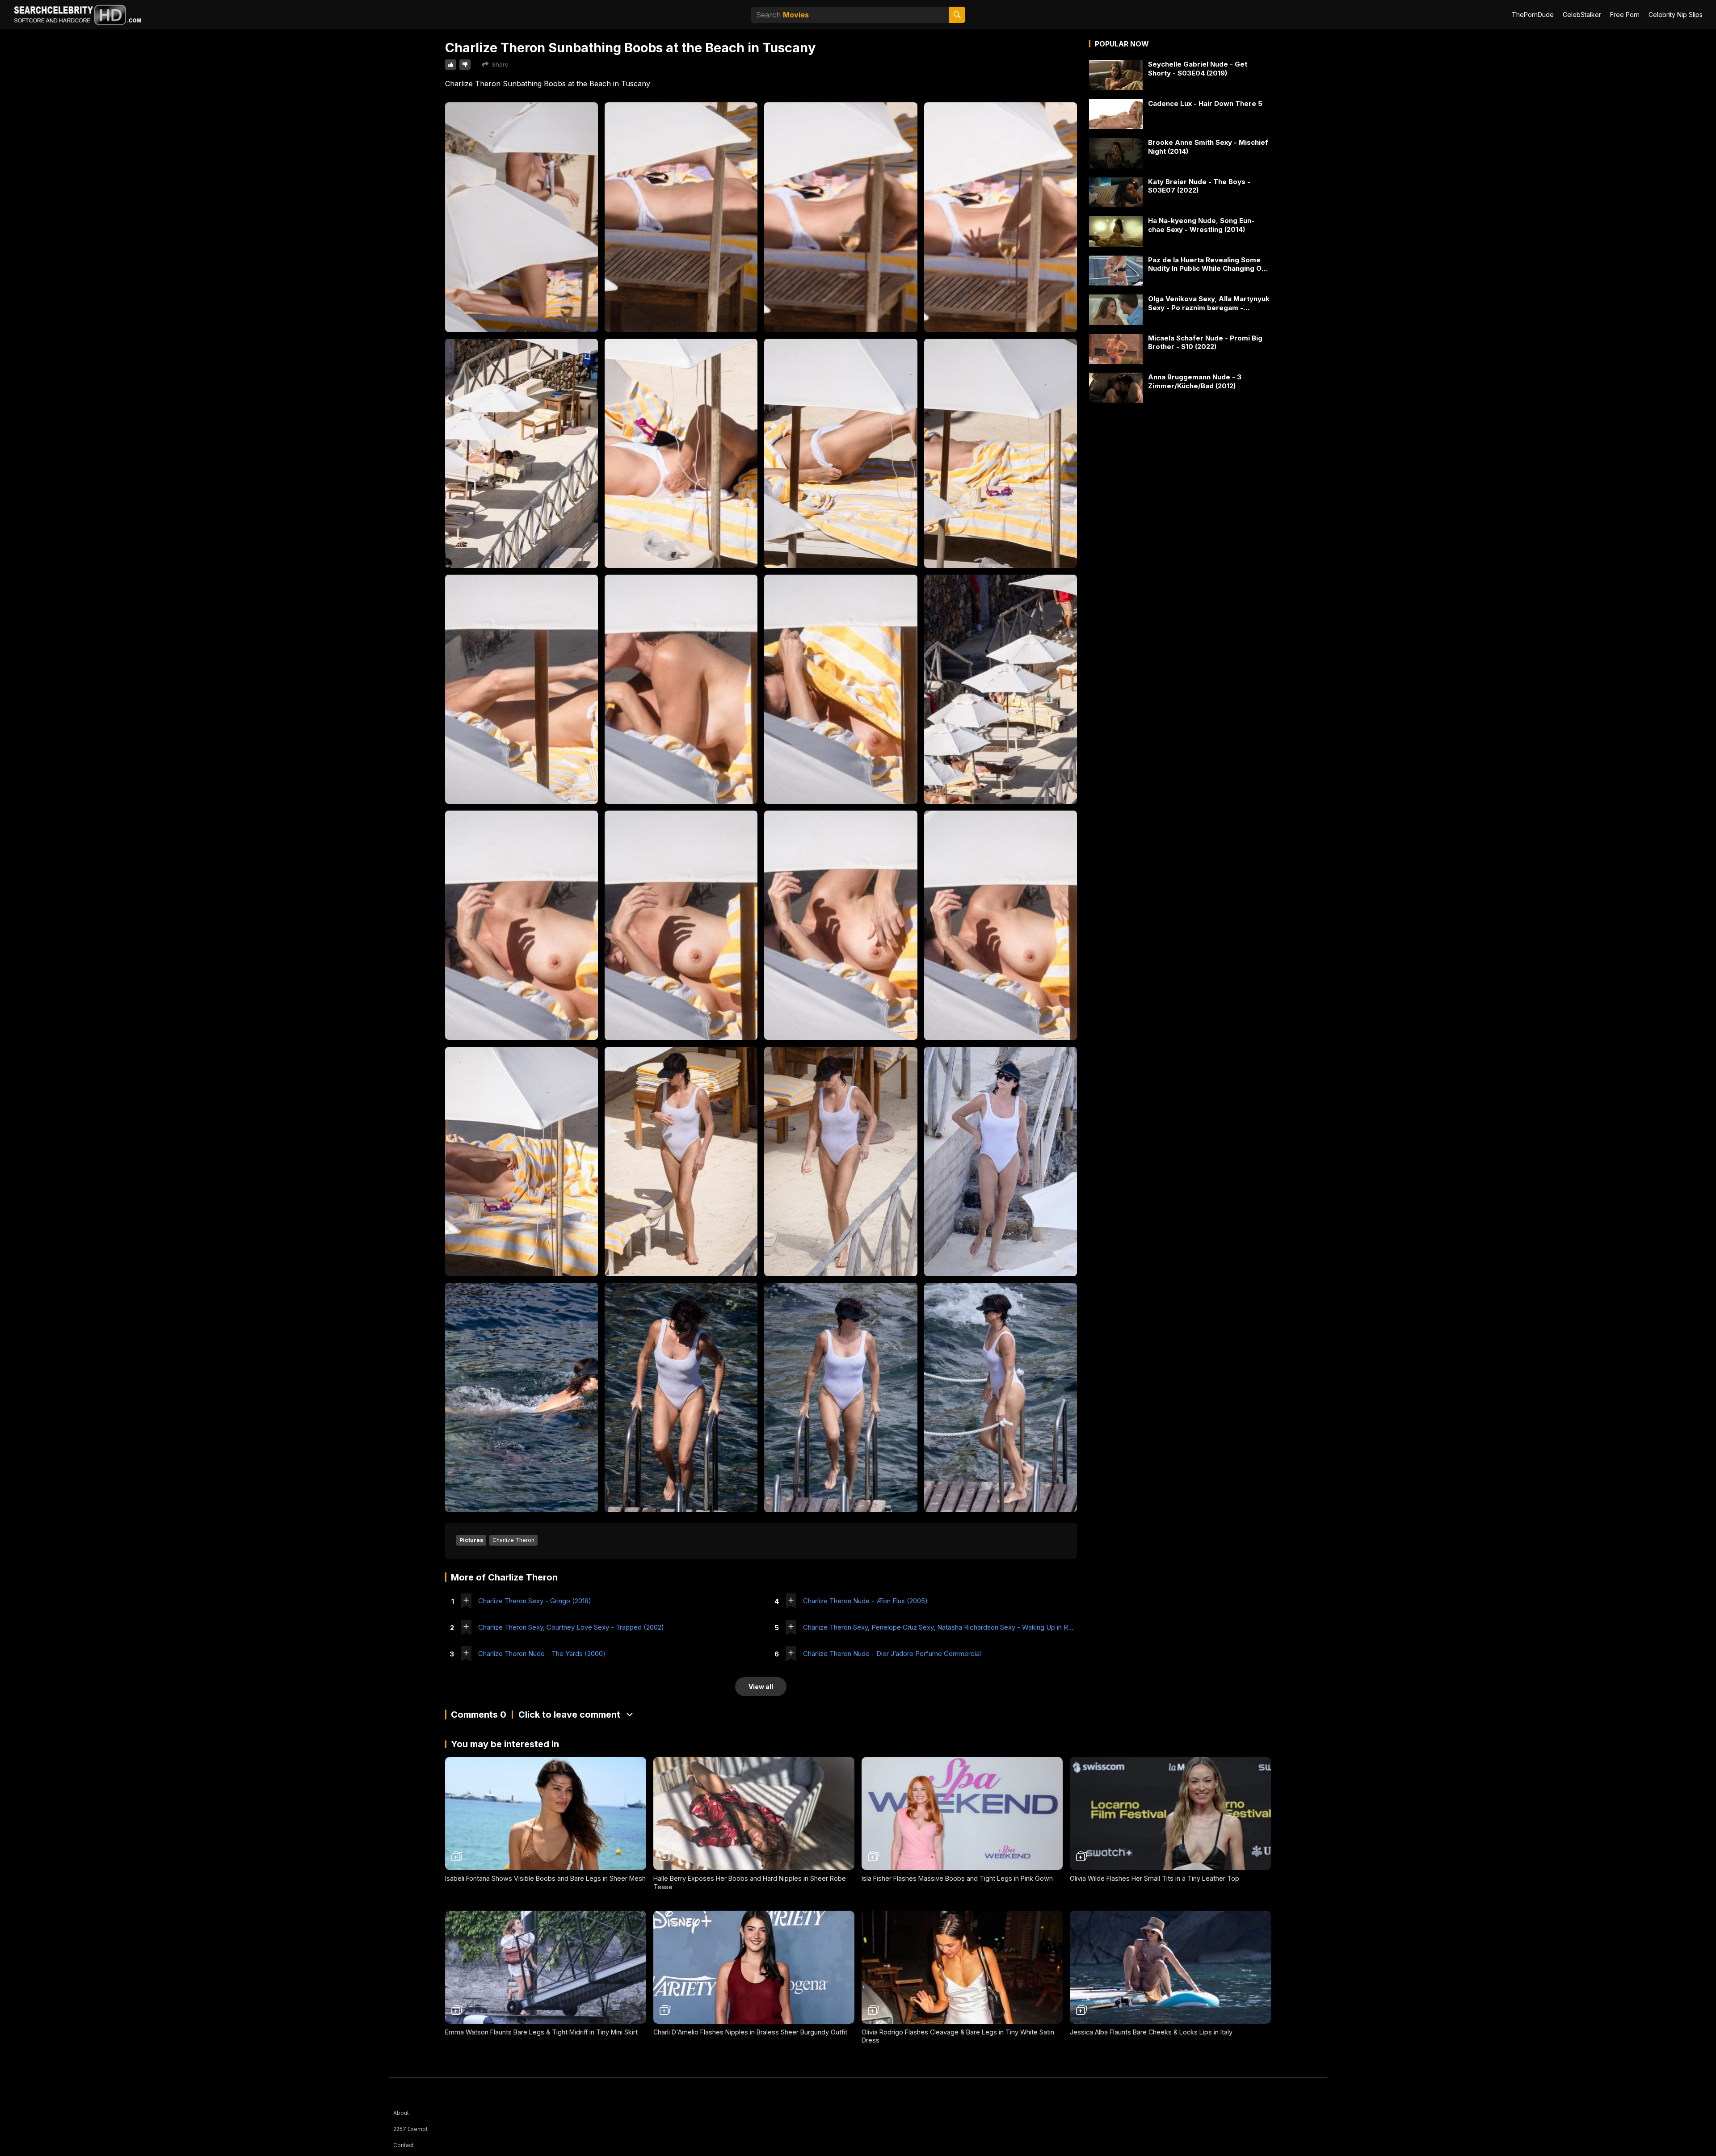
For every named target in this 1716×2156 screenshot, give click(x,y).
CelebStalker (1582, 15)
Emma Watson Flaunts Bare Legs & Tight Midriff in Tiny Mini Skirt (541, 2032)
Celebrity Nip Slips (1676, 15)
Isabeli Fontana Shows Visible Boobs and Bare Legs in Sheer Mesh (545, 1878)
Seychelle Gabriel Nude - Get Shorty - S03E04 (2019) (1198, 69)
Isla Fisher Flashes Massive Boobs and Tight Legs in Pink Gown (957, 1878)
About (401, 2113)
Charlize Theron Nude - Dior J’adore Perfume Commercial (892, 1654)
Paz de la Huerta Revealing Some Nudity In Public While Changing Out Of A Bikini (1208, 264)
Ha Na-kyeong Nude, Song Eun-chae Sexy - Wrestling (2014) (1201, 225)
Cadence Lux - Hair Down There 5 (1205, 103)
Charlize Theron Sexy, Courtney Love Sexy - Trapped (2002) (571, 1627)
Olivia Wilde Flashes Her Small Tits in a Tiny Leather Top (1155, 1878)
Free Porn (1625, 15)
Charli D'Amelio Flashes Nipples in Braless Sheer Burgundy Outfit (750, 2032)
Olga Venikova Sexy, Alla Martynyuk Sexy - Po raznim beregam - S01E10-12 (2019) (1209, 303)
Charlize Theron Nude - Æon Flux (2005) (865, 1601)
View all (761, 1687)
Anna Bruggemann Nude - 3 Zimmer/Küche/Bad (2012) (1195, 381)
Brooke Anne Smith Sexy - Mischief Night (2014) (1208, 147)
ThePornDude (1533, 15)
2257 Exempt (410, 2129)
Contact (404, 2145)
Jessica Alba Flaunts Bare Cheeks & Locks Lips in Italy (1151, 2032)
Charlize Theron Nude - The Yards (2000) (542, 1654)
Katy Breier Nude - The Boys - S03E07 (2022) (1199, 186)
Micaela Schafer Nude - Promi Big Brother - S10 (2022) (1205, 343)
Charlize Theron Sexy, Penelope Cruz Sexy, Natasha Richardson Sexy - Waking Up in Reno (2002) (940, 1627)
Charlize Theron (513, 1540)
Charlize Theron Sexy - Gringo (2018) (535, 1601)
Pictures (471, 1540)
